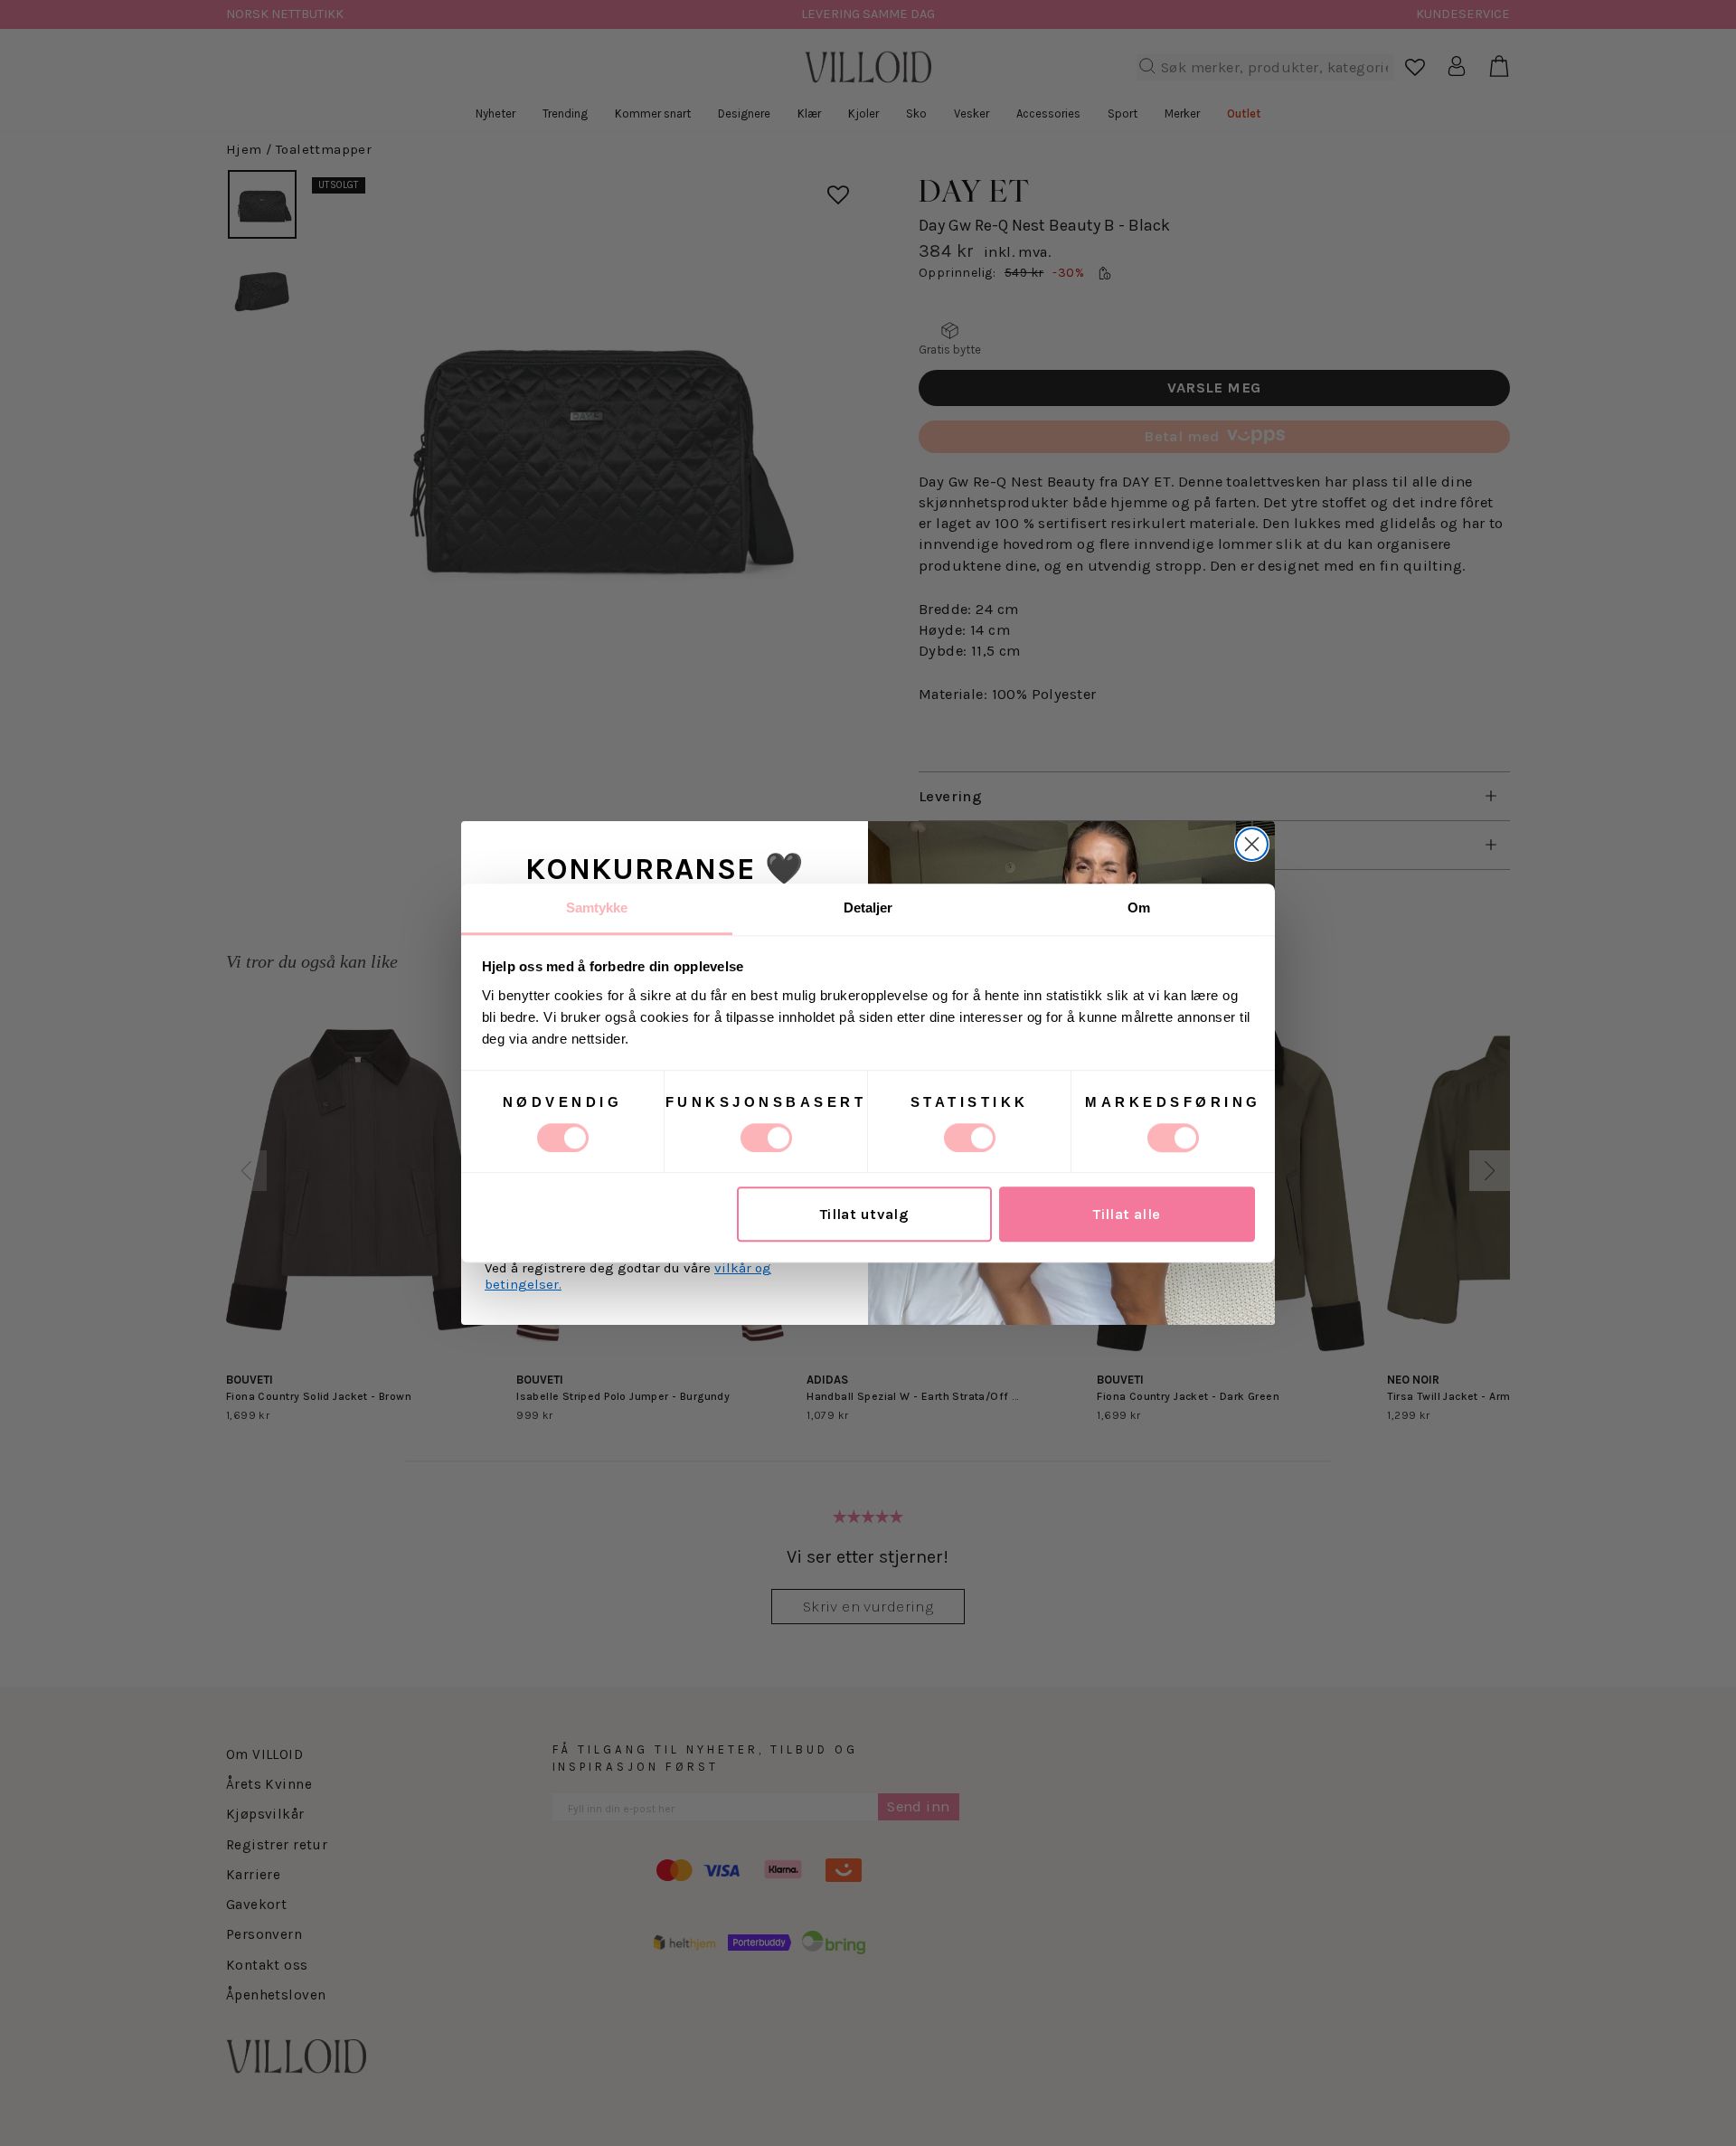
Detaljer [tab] (868, 908)
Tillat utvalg (864, 1214)
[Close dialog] (1252, 844)
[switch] (766, 1138)
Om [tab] (1139, 908)
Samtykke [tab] (597, 908)
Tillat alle (1127, 1214)
